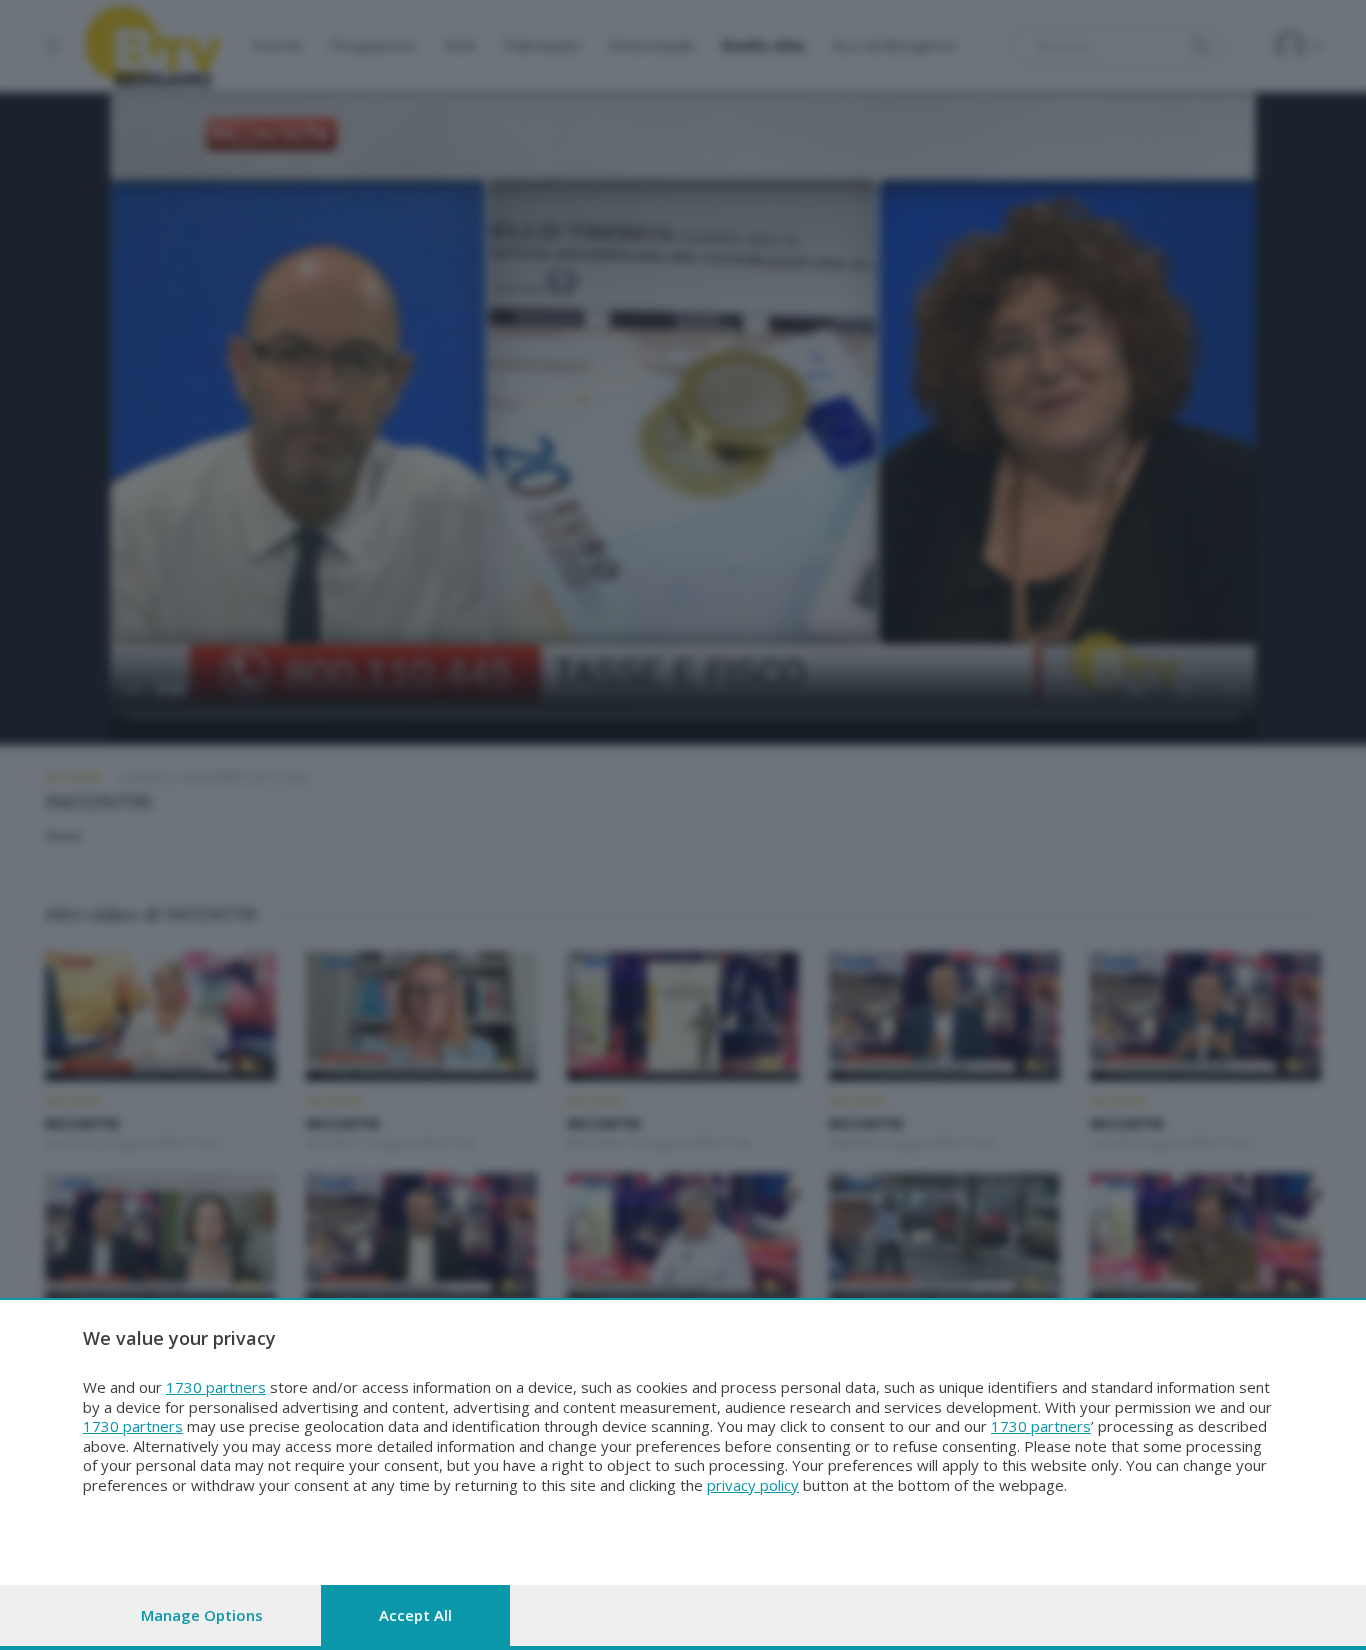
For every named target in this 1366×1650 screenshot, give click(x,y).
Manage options (202, 1615)
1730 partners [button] (216, 1387)
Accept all (415, 1615)
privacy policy (753, 1485)
